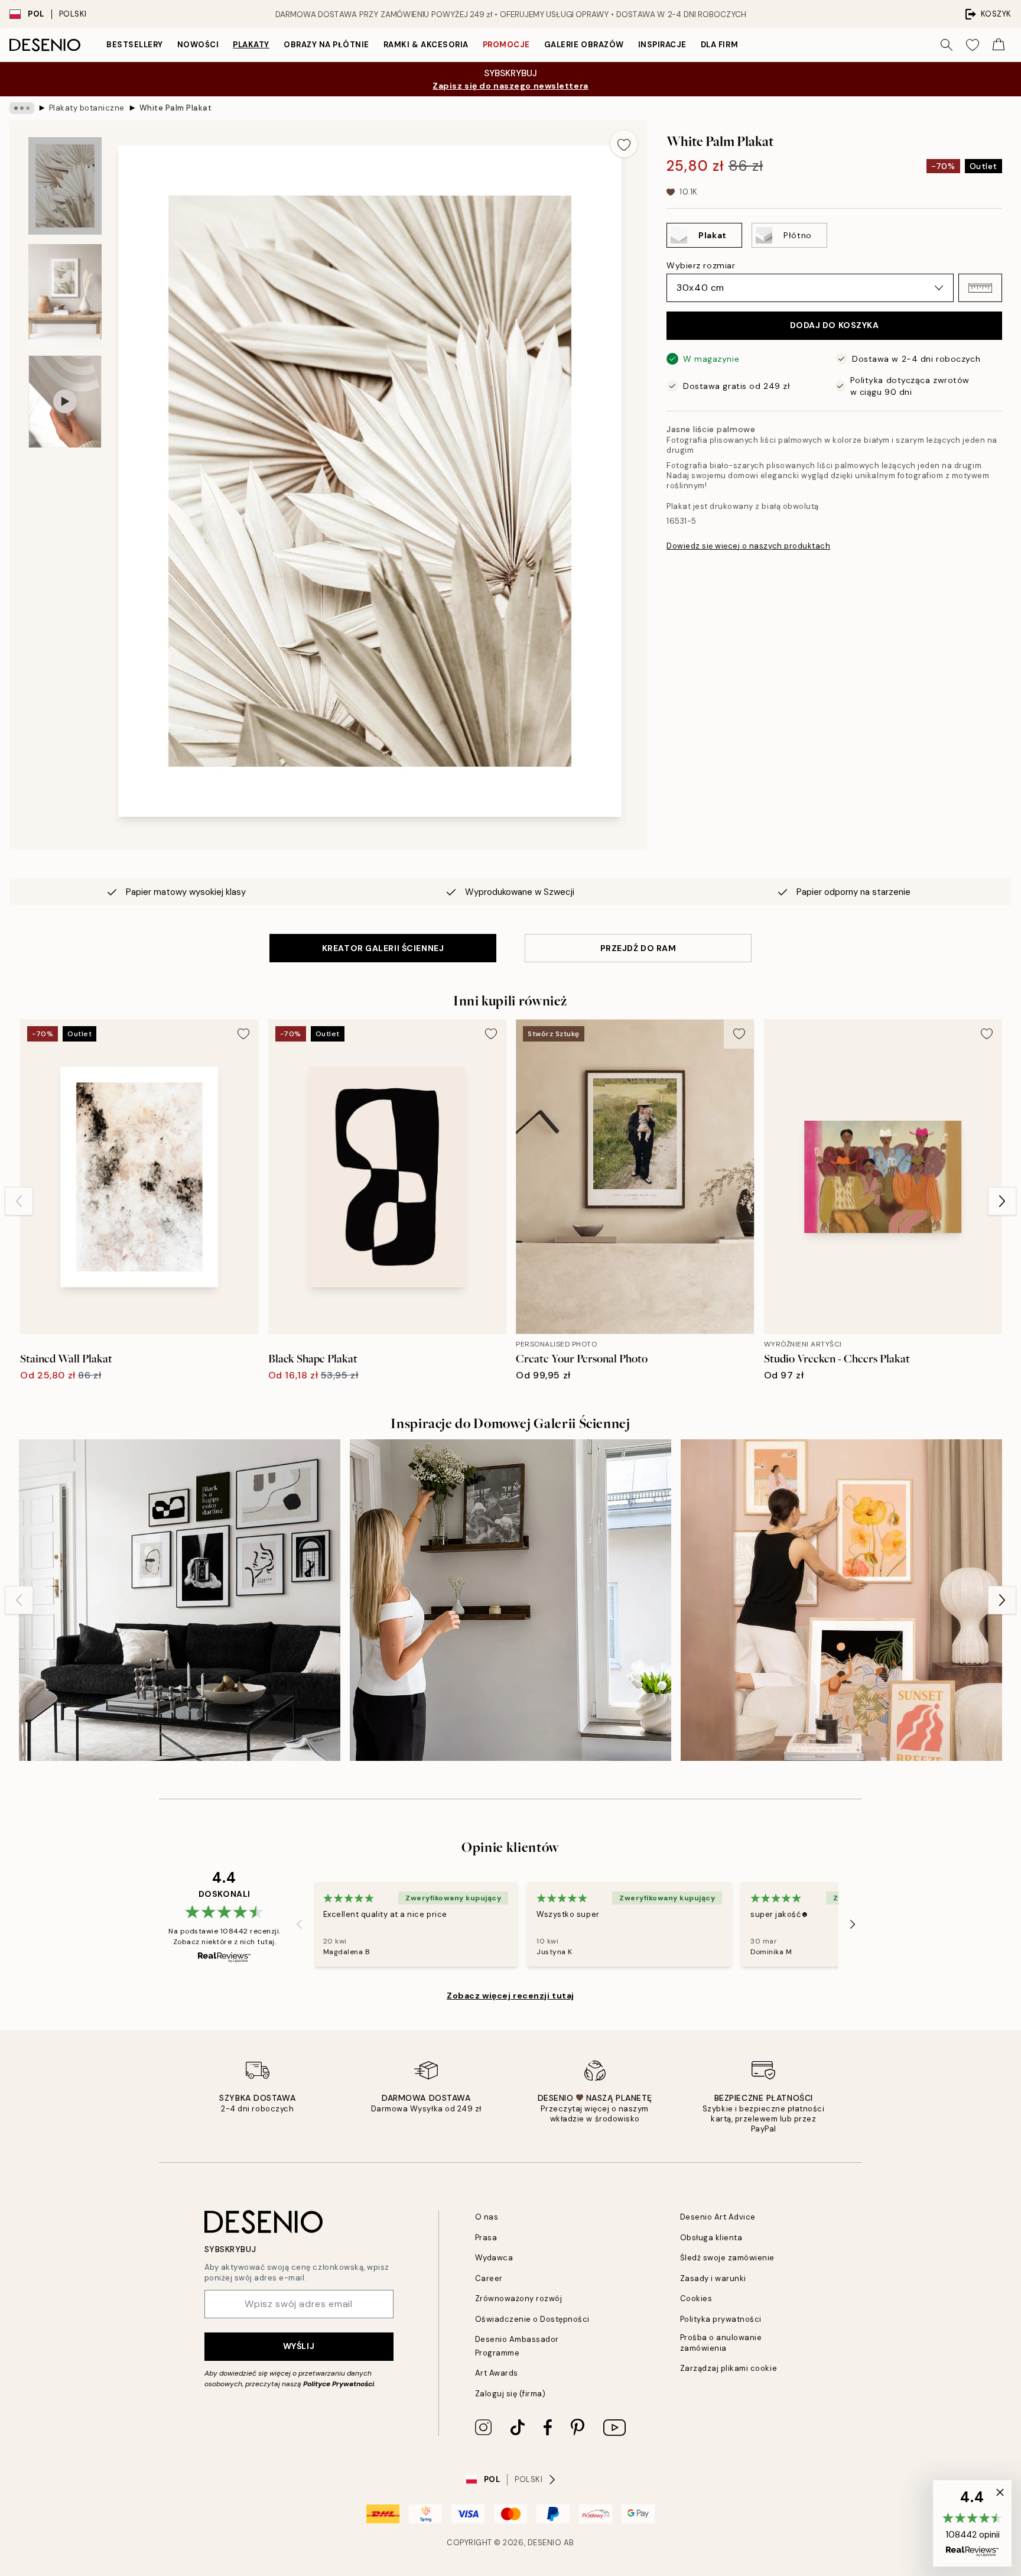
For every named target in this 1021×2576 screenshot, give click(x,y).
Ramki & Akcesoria (426, 45)
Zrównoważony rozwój (519, 2298)
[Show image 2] (65, 295)
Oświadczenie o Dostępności (533, 2319)
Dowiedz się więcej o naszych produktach (748, 546)
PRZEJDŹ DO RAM (638, 948)
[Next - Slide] (1002, 1201)
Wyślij (299, 2346)
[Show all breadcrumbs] (22, 108)
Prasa (486, 2238)
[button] (980, 288)
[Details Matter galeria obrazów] (180, 1600)
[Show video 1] (65, 402)
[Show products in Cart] (999, 45)
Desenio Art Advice (718, 2217)
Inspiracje (662, 45)
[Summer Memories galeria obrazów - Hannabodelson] (510, 1600)
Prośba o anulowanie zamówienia (721, 2343)
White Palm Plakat (176, 108)
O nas (487, 2217)
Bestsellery (135, 45)
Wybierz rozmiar (701, 265)
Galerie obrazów (584, 45)
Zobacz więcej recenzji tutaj (510, 1996)
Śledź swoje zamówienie (727, 2258)
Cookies (696, 2298)
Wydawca (494, 2258)
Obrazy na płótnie (326, 45)
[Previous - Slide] (19, 1201)
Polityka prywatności (721, 2319)
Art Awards (497, 2373)
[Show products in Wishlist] (973, 45)
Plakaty (251, 45)
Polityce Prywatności (339, 2384)
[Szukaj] (947, 45)
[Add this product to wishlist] (624, 144)
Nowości (198, 45)
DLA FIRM (719, 45)
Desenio (545, 2543)
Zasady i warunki (713, 2278)
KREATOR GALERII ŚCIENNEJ (383, 948)
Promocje (506, 45)
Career (489, 2278)
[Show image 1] (65, 186)
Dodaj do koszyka (835, 325)
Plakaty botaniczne (87, 108)
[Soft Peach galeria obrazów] (841, 1600)
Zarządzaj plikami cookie (729, 2368)
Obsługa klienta (711, 2238)
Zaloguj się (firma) (510, 2394)
